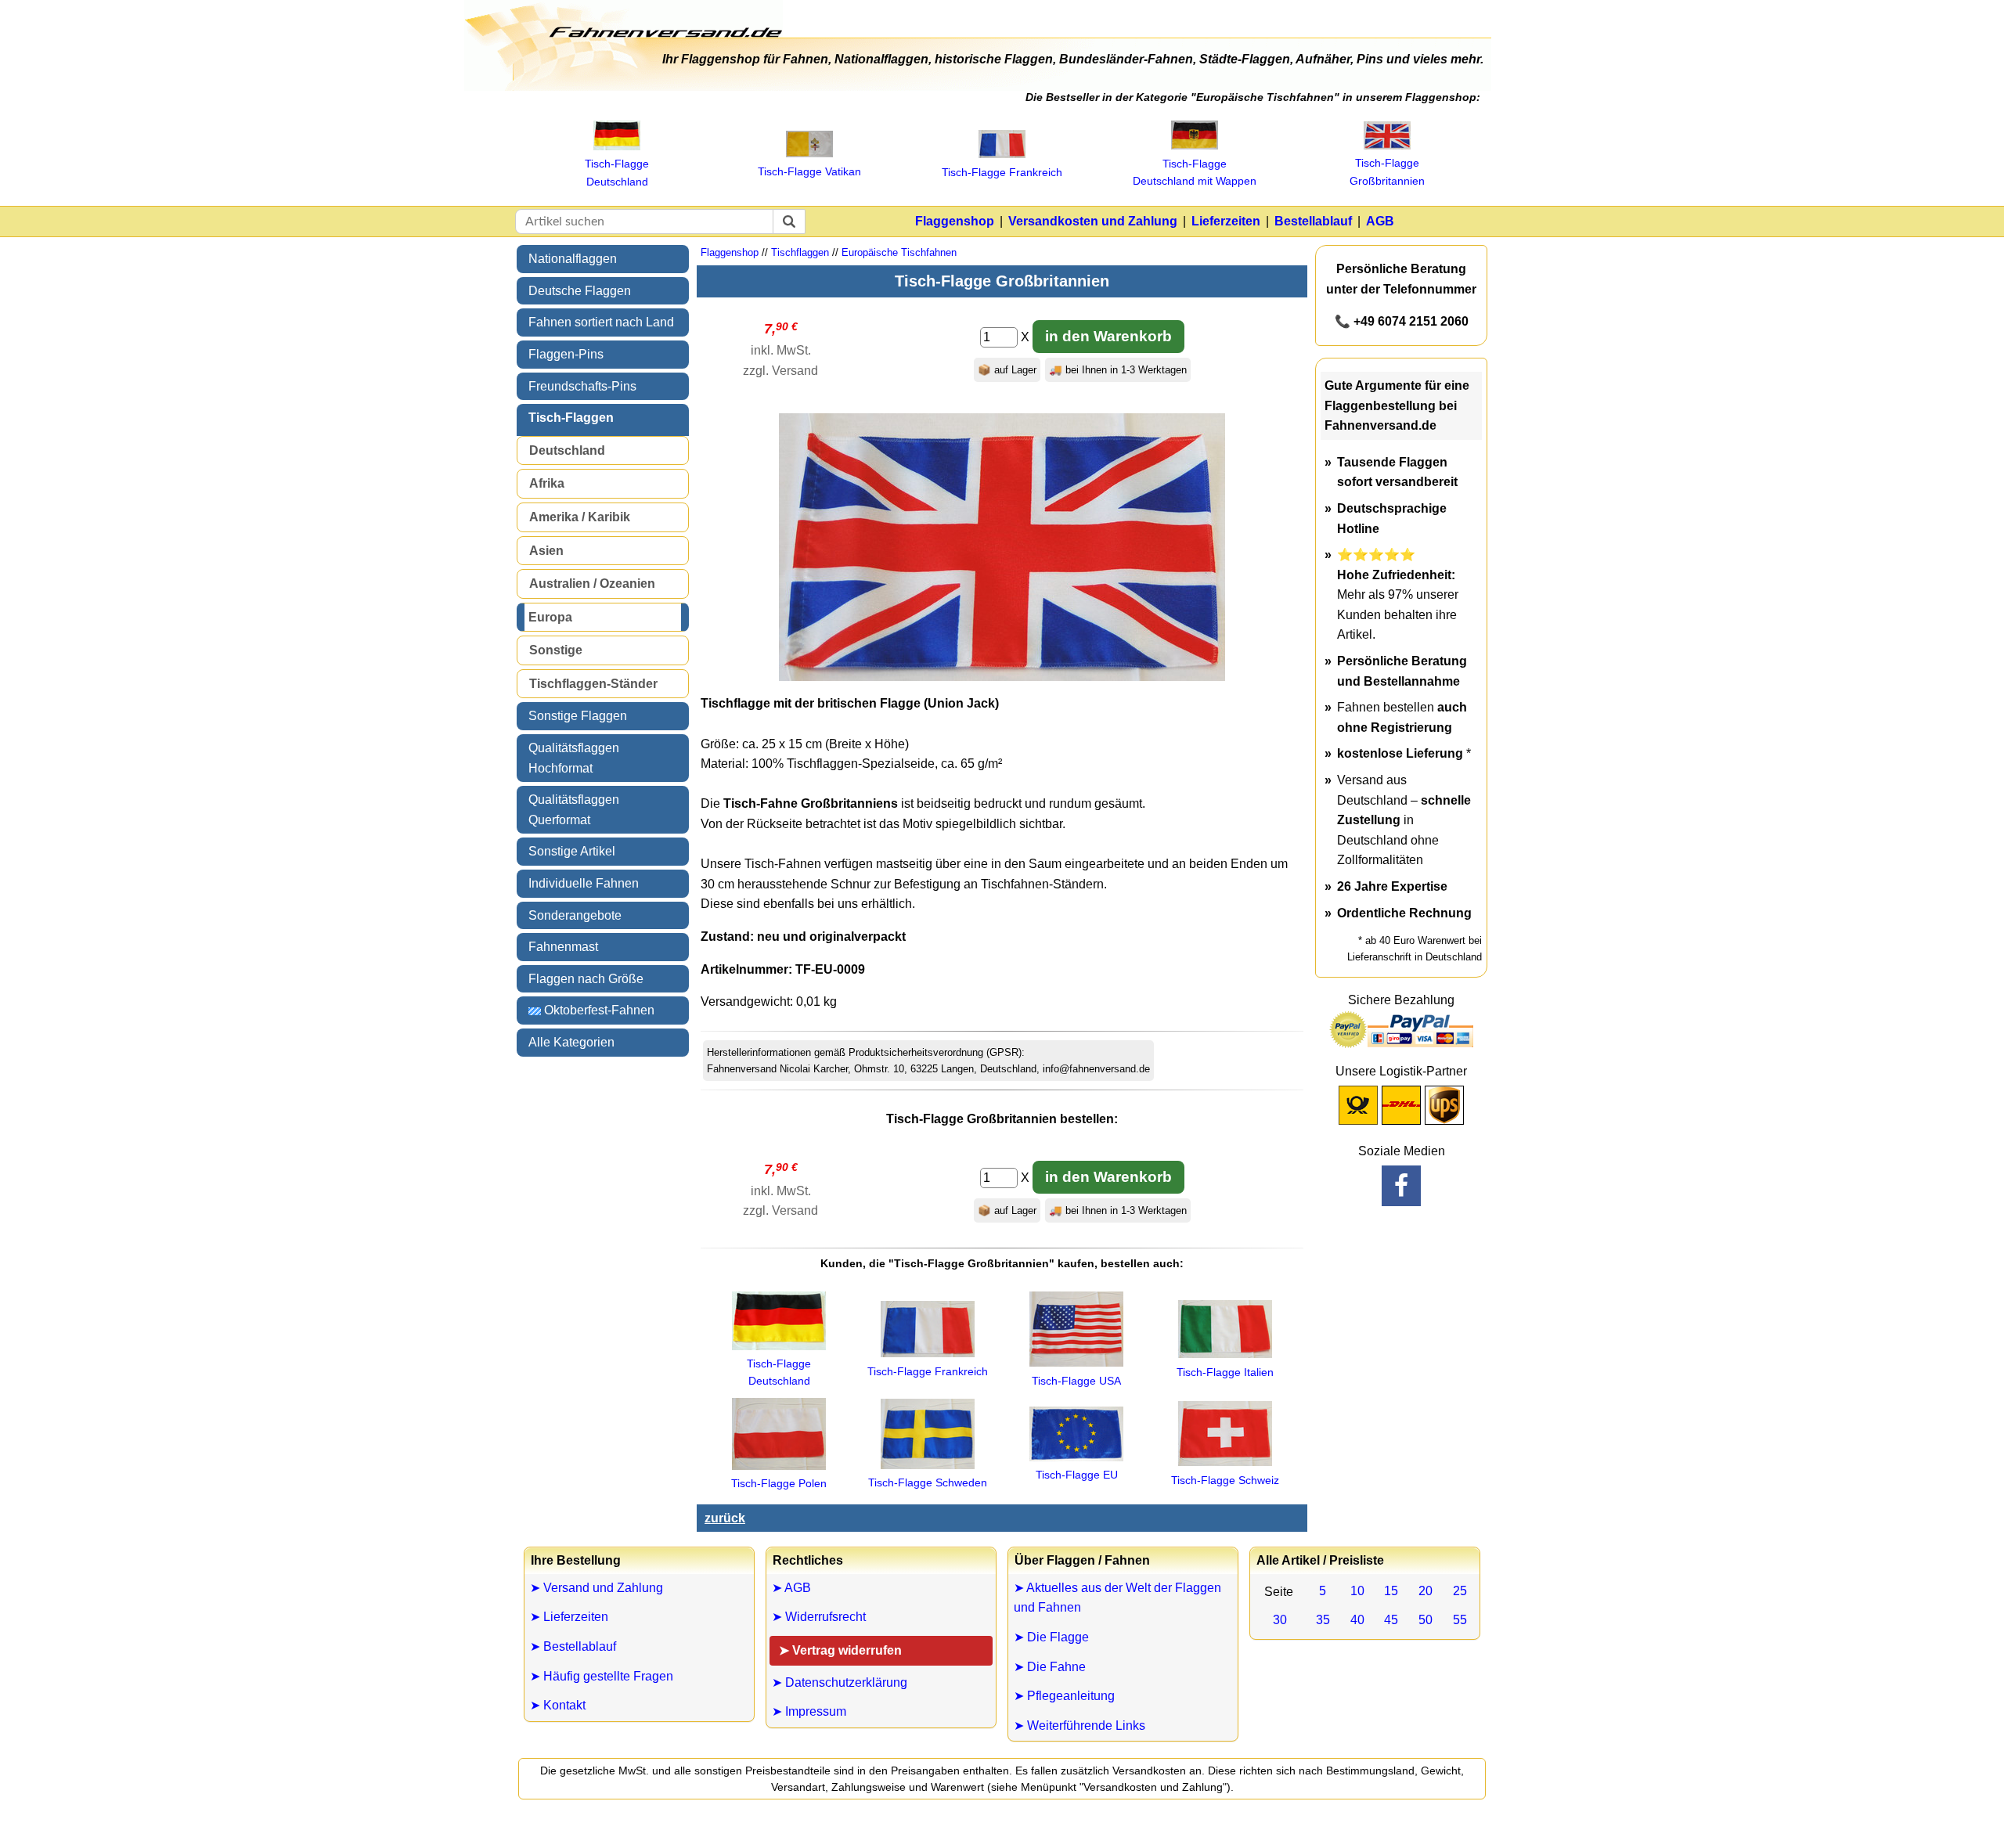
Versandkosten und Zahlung (1093, 221)
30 (1280, 1620)
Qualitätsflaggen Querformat (574, 810)
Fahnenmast (563, 947)
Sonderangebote (575, 915)
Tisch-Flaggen (571, 418)
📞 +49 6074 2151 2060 (1402, 321)
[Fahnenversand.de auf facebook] (1401, 1186)
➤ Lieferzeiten (569, 1617)
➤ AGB (791, 1588)
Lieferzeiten (1226, 221)
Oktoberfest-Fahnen (598, 1010)
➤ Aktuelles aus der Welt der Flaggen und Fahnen (1117, 1598)
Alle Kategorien (571, 1042)
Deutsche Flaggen (580, 291)
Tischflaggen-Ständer (593, 684)
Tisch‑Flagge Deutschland (617, 172)
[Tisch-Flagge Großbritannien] (1002, 677)
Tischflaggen (800, 252)
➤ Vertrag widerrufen (840, 1650)
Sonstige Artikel (572, 851)
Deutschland (567, 450)
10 (1357, 1591)
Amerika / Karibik (580, 517)
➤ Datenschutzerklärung (840, 1682)
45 (1391, 1620)
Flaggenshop (955, 221)
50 (1426, 1620)
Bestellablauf (1313, 221)
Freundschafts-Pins (582, 386)
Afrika (547, 483)
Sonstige (556, 650)
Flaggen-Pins (566, 354)
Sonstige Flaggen (578, 716)
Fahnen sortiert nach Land (601, 322)
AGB (1380, 221)
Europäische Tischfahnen (899, 252)
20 (1426, 1591)
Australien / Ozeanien (592, 584)
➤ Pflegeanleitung (1064, 1696)
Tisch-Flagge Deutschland (779, 1372)
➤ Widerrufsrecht (819, 1617)
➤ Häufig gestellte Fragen (602, 1676)
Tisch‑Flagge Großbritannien (1387, 171)
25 (1460, 1591)
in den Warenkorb (1108, 336)
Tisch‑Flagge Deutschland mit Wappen (1195, 172)
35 (1323, 1620)
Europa (550, 617)
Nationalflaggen (573, 259)
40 (1357, 1620)
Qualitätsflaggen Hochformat (574, 758)
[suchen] (789, 222)
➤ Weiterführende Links (1079, 1726)
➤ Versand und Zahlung (597, 1588)
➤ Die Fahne (1050, 1667)
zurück (725, 1518)
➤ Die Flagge (1051, 1637)
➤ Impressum (809, 1711)
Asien (546, 551)
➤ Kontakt (558, 1705)
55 (1460, 1620)
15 (1391, 1591)
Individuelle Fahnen (584, 883)
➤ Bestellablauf (573, 1646)
